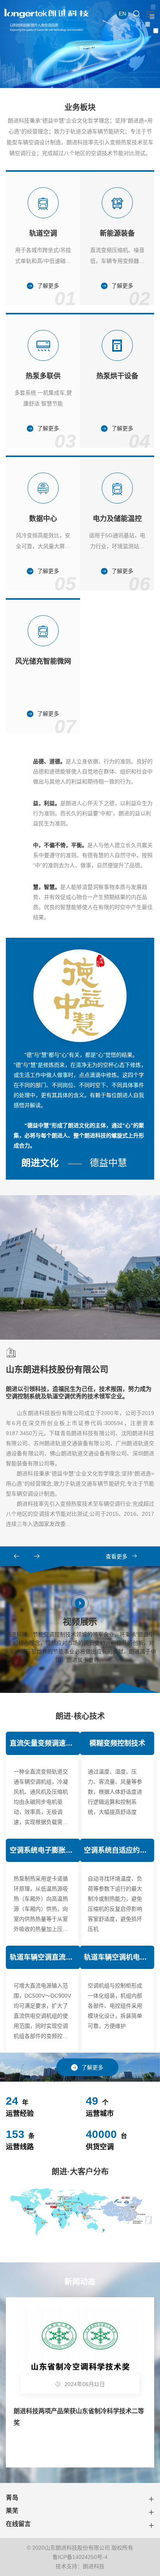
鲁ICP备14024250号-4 (80, 2557)
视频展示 (80, 1640)
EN (123, 14)
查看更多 (117, 1556)
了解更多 (92, 2067)
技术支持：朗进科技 (80, 2566)
